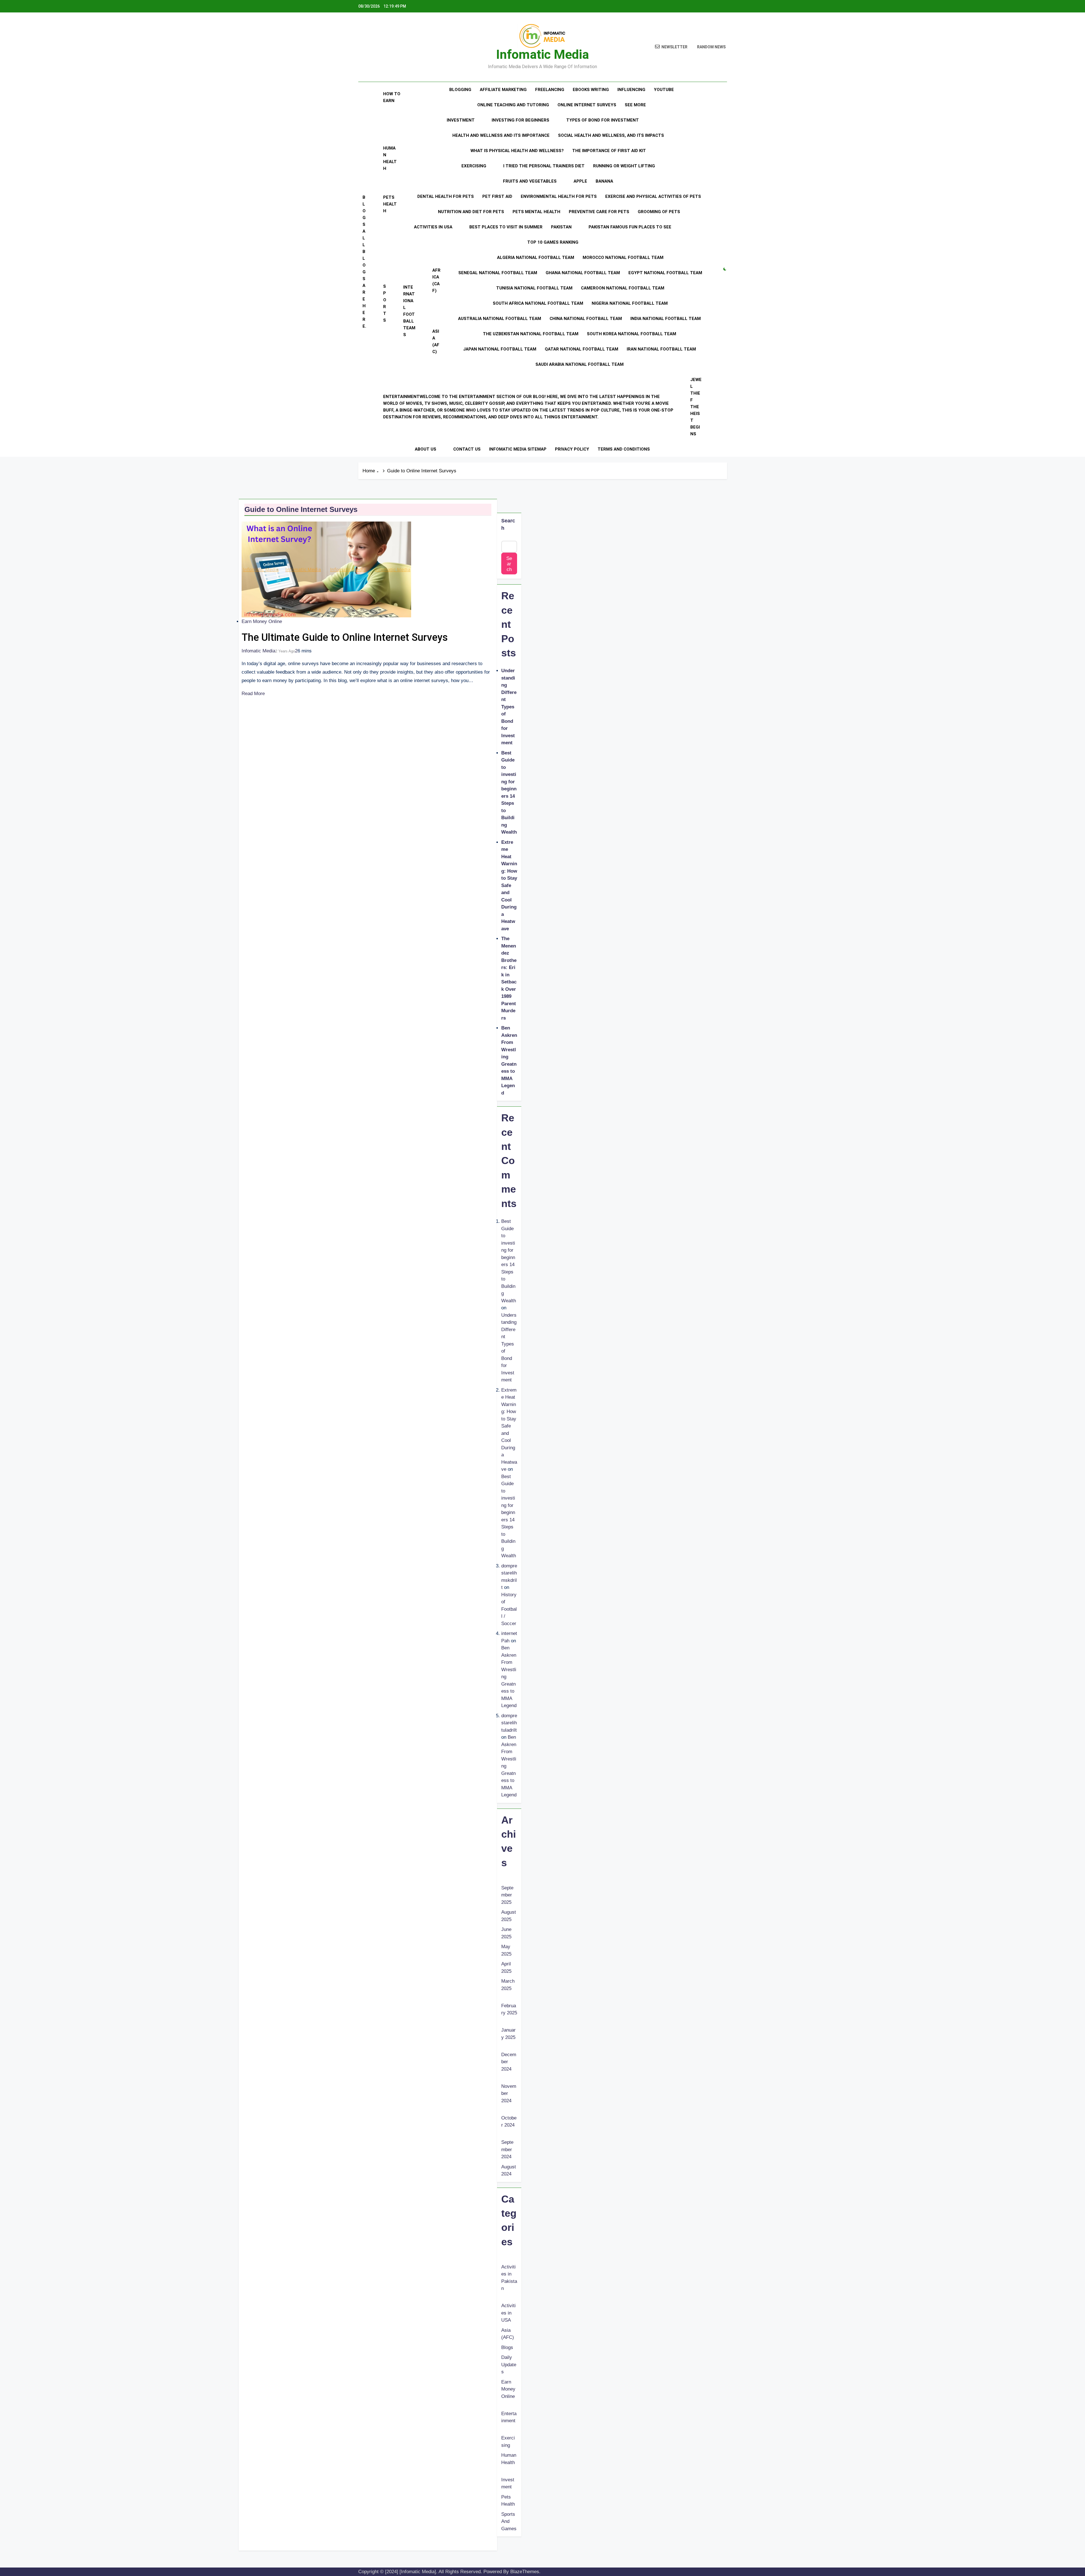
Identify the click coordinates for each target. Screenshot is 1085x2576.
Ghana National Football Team (583, 273)
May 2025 (506, 1950)
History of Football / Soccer (509, 1609)
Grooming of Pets (659, 212)
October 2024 (509, 2122)
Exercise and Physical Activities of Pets (653, 196)
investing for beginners (520, 120)
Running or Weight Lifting (624, 166)
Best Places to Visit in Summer (506, 227)
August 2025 (509, 1916)
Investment (461, 120)
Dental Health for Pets (446, 196)
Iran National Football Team (661, 349)
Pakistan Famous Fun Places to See (630, 227)
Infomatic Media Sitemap (518, 449)
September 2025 (507, 1895)
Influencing (631, 90)
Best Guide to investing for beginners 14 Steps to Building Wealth (509, 793)
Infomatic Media (542, 54)
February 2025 (509, 2009)
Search (508, 524)
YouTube (664, 90)
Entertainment (528, 407)
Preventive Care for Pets (599, 212)
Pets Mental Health (536, 212)
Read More (253, 694)
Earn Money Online (262, 621)
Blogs (364, 262)
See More (635, 105)
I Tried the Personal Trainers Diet (544, 166)
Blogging (460, 90)
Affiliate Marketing (503, 90)
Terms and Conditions (624, 449)
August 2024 (509, 2171)
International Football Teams (409, 311)
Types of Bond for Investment (603, 120)
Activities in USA (433, 227)
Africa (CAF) (436, 280)
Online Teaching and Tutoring (513, 105)
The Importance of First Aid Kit (609, 151)
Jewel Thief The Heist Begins (696, 407)
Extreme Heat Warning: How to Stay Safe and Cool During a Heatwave (509, 885)
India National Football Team (666, 319)
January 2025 (508, 2034)
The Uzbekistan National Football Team (531, 334)
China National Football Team (586, 319)
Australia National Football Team (500, 319)
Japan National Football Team (500, 349)
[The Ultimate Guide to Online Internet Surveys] (326, 569)
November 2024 (509, 2093)
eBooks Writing (591, 90)
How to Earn (392, 97)
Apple (580, 181)
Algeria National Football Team (536, 258)
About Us (426, 449)
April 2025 (506, 1968)
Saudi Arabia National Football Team (580, 364)
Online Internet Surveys (587, 105)
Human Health (390, 158)
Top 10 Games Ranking (553, 242)
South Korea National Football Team (632, 334)
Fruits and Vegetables (530, 181)
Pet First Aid (497, 196)
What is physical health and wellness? (517, 151)
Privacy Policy (572, 449)
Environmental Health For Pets (559, 196)
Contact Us (467, 449)
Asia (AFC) (436, 341)
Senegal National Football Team (498, 273)
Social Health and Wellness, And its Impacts (611, 135)
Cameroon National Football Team (623, 288)
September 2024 (507, 2149)
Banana (604, 181)
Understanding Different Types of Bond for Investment (509, 707)
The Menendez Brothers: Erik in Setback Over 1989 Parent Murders (509, 978)
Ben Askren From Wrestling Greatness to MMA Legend (509, 1060)
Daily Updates (509, 2365)
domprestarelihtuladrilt (509, 1723)
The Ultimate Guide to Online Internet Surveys (345, 637)
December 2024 (509, 2062)
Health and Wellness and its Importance (501, 135)
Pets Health (390, 204)
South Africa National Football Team (538, 303)
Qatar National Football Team (581, 349)
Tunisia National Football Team (534, 288)
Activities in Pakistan (509, 2278)
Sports (385, 303)
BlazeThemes (525, 2572)
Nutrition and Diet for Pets (471, 212)
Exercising (474, 166)
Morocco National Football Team (623, 258)
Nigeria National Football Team (630, 303)
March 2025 (508, 1985)
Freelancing (550, 90)
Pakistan (561, 227)
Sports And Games (509, 2521)
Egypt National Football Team (665, 273)
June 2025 (506, 1933)
